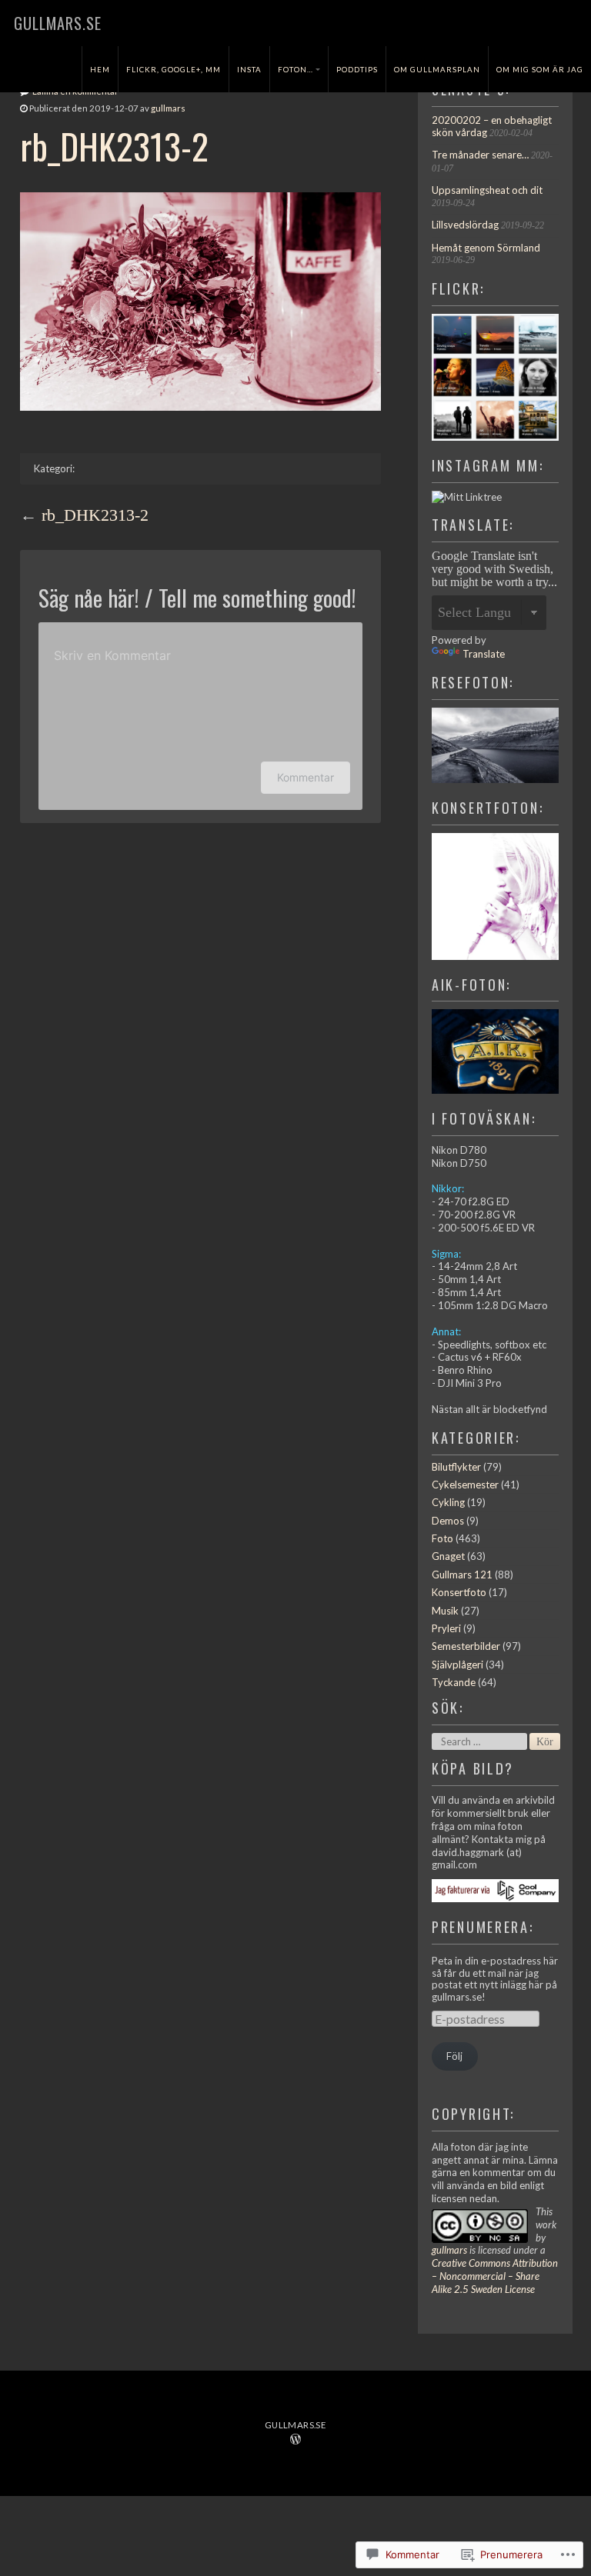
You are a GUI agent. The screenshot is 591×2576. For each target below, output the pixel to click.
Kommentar (306, 777)
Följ (454, 2056)
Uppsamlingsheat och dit (487, 190)
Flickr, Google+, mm (174, 69)
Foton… (295, 69)
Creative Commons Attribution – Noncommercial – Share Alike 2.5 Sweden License (495, 2276)
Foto (442, 1538)
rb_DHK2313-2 (95, 515)
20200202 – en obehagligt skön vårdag (492, 126)
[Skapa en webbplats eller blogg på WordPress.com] (295, 2440)
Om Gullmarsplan (437, 69)
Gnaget (448, 1556)
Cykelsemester (465, 1485)
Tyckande (454, 1682)
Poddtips (357, 69)
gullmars (168, 108)
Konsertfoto (459, 1592)
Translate (484, 654)
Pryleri (446, 1628)
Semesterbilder (466, 1646)
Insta (249, 69)
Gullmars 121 (462, 1575)
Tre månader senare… (480, 155)
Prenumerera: (483, 1926)
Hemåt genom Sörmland (486, 248)
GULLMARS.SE (58, 23)
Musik (445, 1611)
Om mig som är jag (540, 69)
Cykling (448, 1502)
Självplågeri (457, 1665)
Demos (448, 1521)
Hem (100, 69)
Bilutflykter (456, 1467)
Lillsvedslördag (465, 225)
